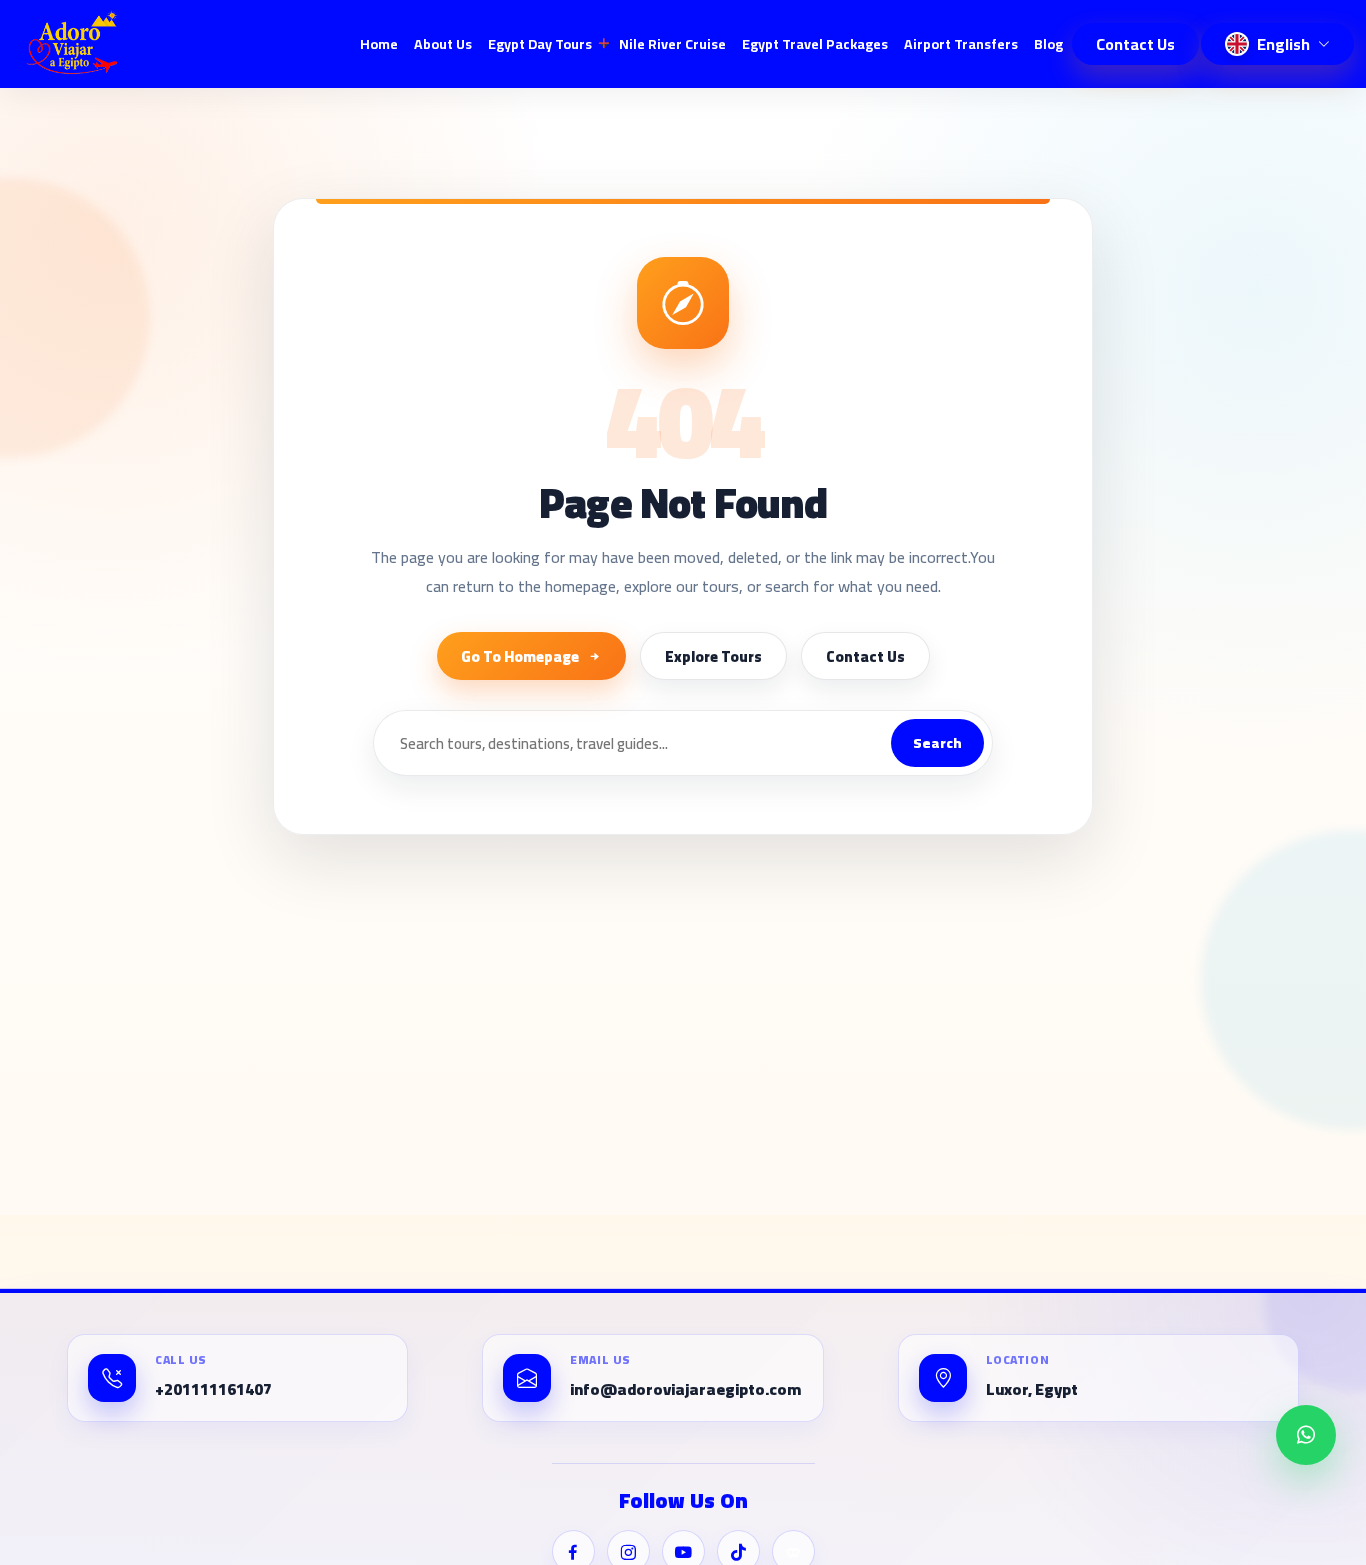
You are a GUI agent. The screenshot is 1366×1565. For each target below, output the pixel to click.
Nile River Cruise (672, 44)
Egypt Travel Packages (815, 44)
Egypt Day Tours (540, 44)
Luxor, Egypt (1032, 1390)
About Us (443, 44)
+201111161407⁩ (213, 1390)
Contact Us (1135, 44)
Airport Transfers (961, 44)
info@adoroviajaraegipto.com (685, 1390)
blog (1048, 44)
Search (937, 743)
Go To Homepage (520, 656)
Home (379, 44)
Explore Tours (713, 656)
